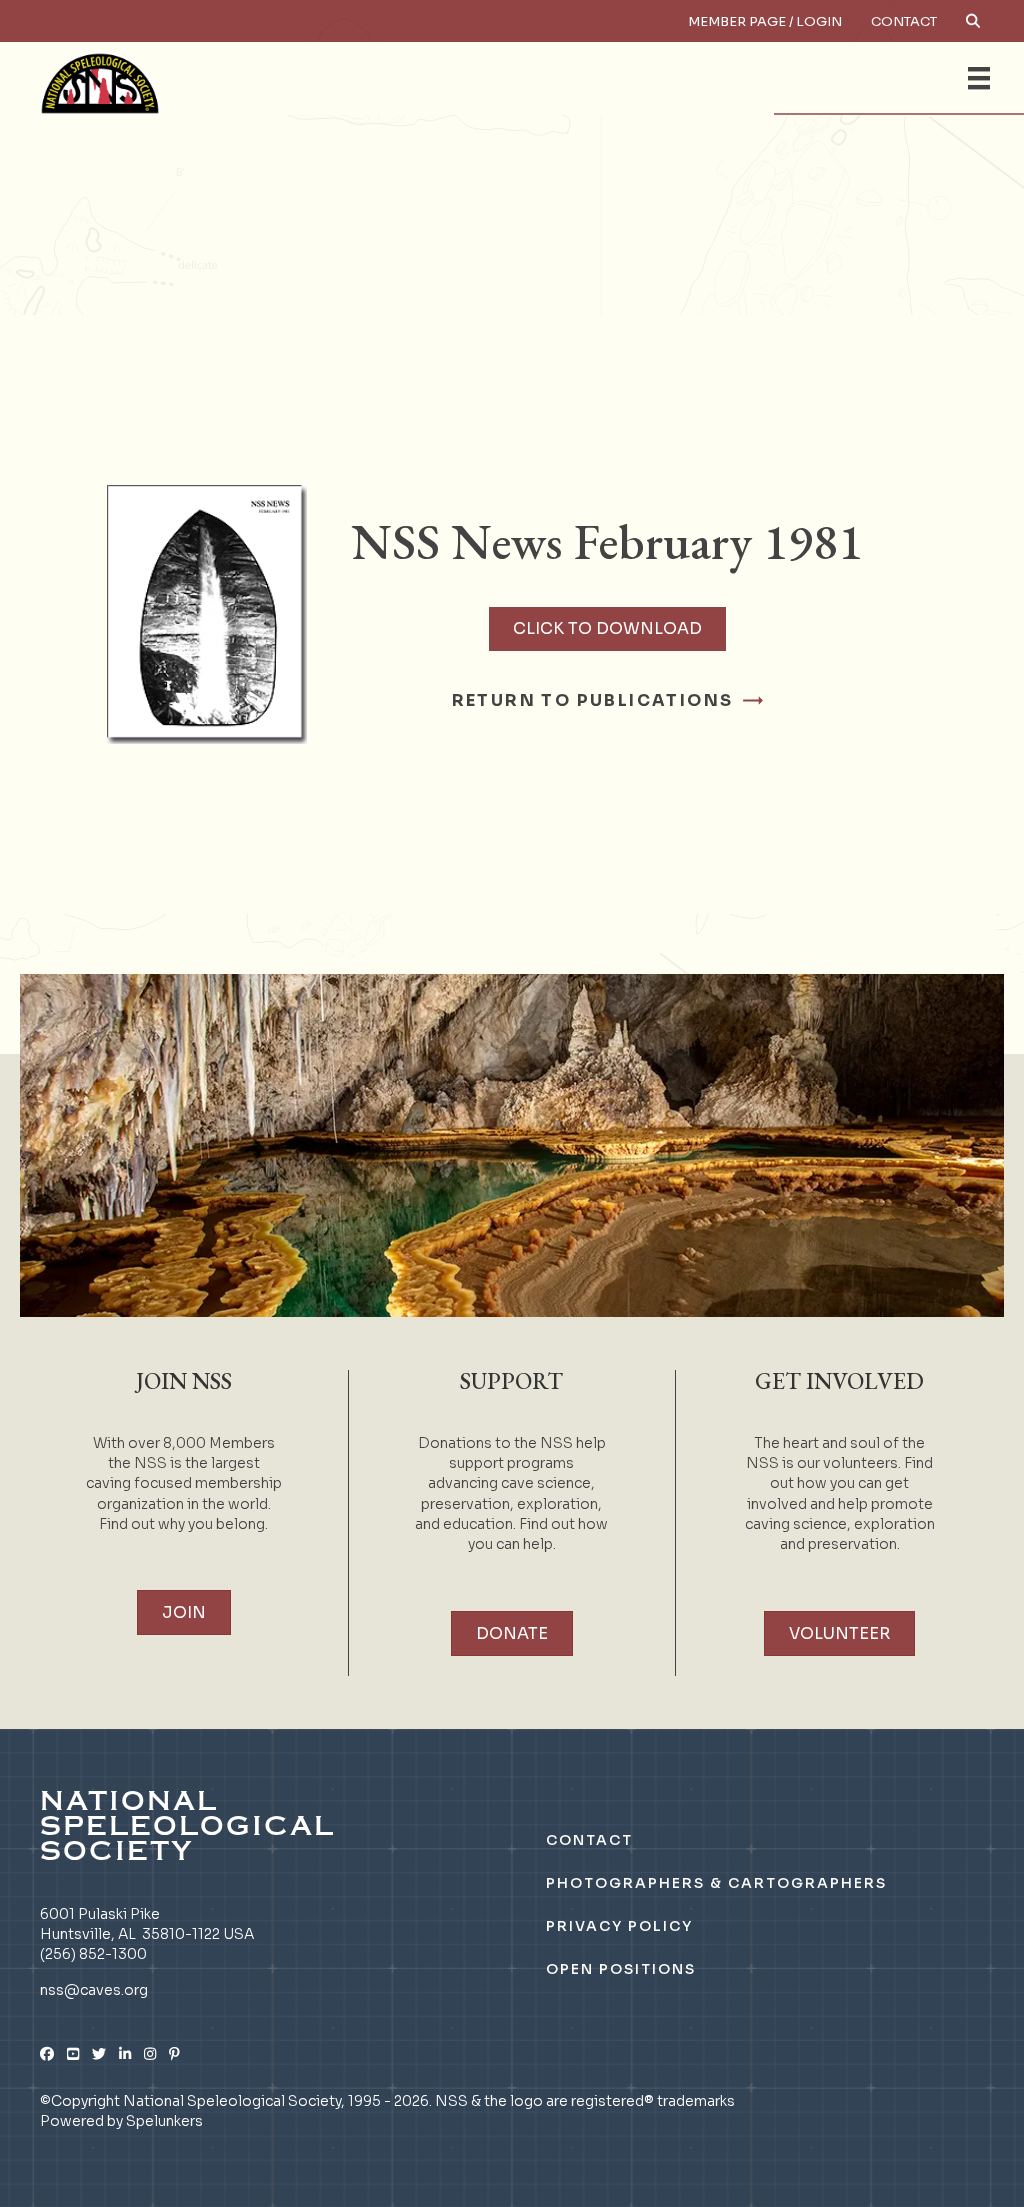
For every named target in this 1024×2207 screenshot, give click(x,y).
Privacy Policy (619, 1926)
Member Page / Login (765, 21)
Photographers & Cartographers (716, 1883)
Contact (904, 21)
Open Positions (621, 1969)
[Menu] (979, 78)
